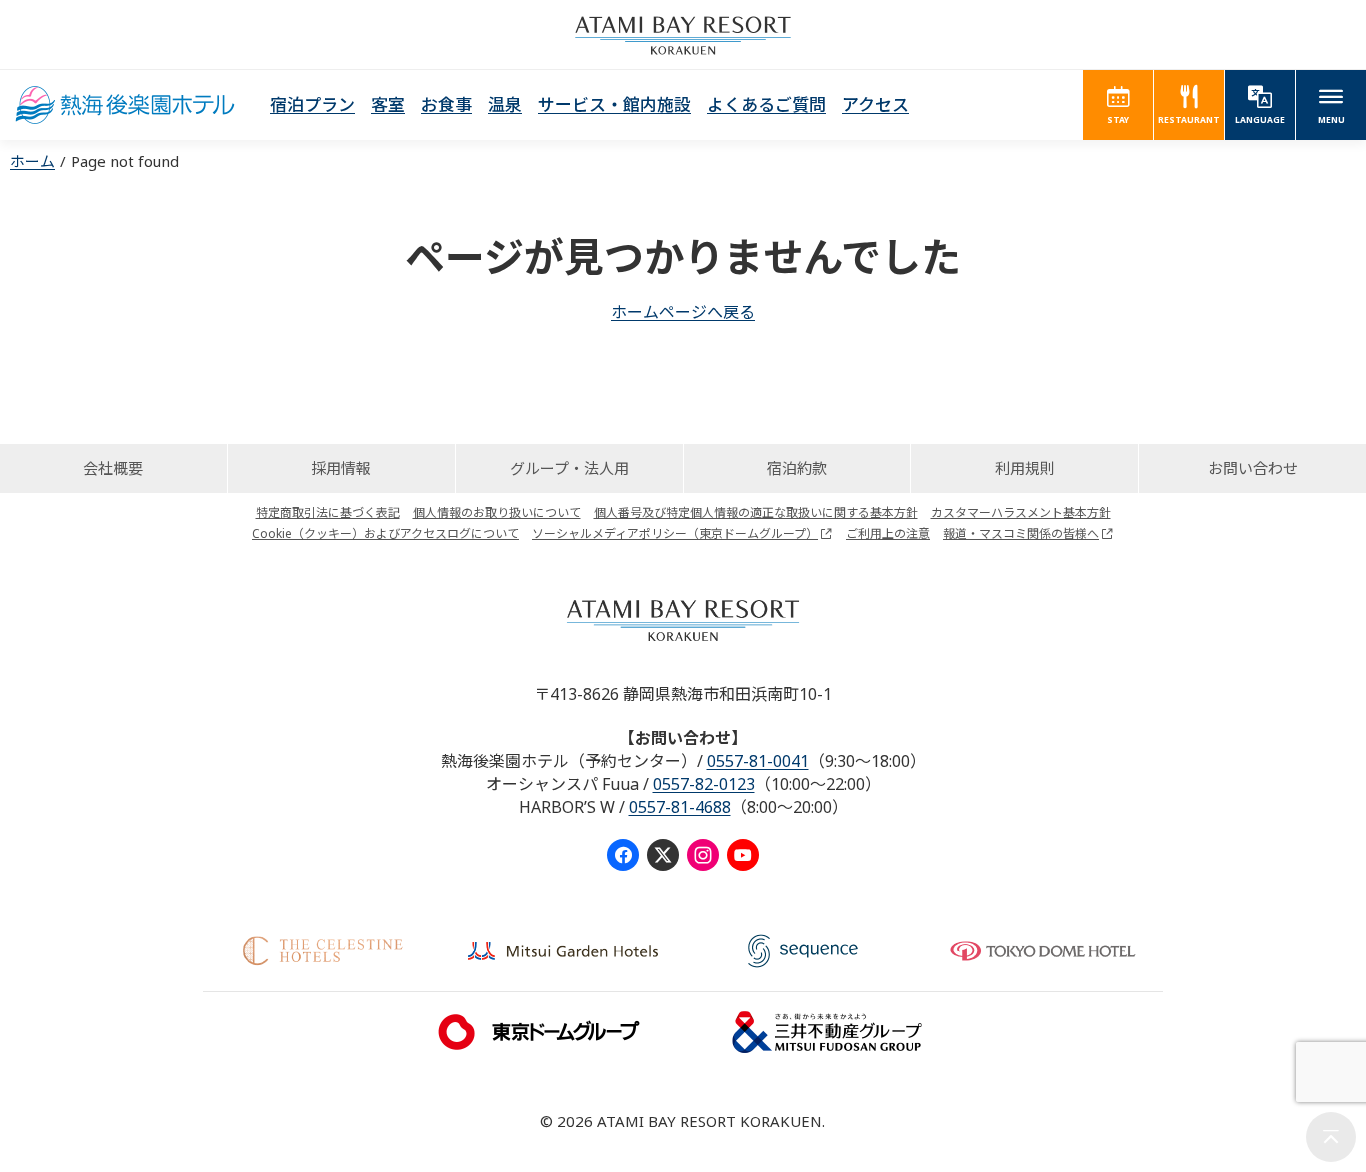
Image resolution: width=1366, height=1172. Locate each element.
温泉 (505, 104)
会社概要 (113, 468)
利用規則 (1025, 468)
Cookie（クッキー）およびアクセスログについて (385, 533)
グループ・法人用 (569, 468)
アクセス (875, 104)
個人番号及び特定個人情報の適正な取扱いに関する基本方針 (756, 512)
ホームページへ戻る (683, 312)
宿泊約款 (797, 468)
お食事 (446, 104)
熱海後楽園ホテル (125, 105)
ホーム (32, 161)
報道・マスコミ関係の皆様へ (1021, 533)
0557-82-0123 (704, 784)
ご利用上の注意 (888, 533)
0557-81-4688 (680, 807)
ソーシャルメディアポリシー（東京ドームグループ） (675, 533)
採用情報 (341, 468)
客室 (388, 104)
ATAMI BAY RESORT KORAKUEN (683, 35)
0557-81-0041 (758, 761)
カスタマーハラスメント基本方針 (1021, 512)
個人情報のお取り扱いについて (497, 512)
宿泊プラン (312, 104)
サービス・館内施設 (614, 104)
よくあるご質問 (766, 104)
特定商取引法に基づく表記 (328, 512)
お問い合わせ (1253, 468)
